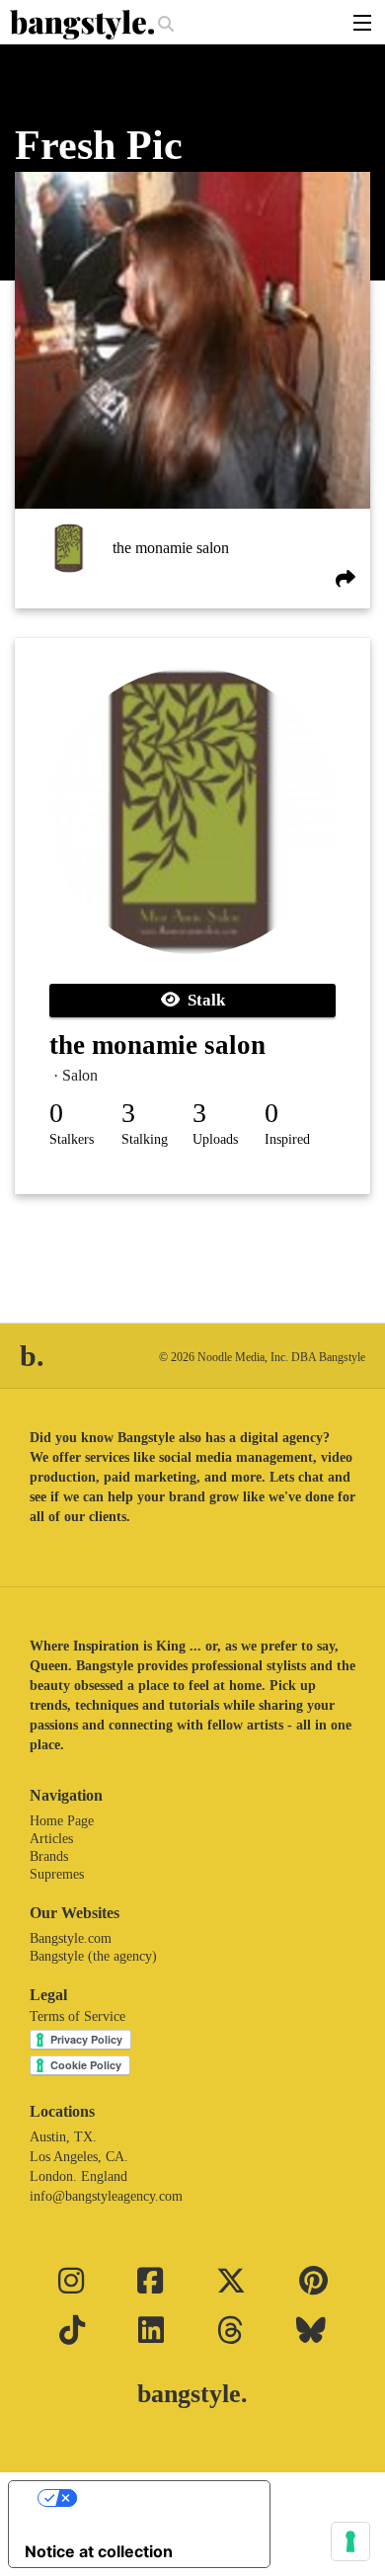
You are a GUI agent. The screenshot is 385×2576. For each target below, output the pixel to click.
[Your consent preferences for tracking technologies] (350, 2541)
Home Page (62, 1821)
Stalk (202, 1000)
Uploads (215, 1139)
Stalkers (72, 1139)
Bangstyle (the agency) (93, 1956)
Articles (51, 1839)
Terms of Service (77, 2016)
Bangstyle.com (71, 1938)
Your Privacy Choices (159, 2498)
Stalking (145, 1139)
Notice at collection (99, 2551)
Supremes (57, 1874)
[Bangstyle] (84, 25)
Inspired (287, 1139)
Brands (49, 1856)
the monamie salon (171, 548)
